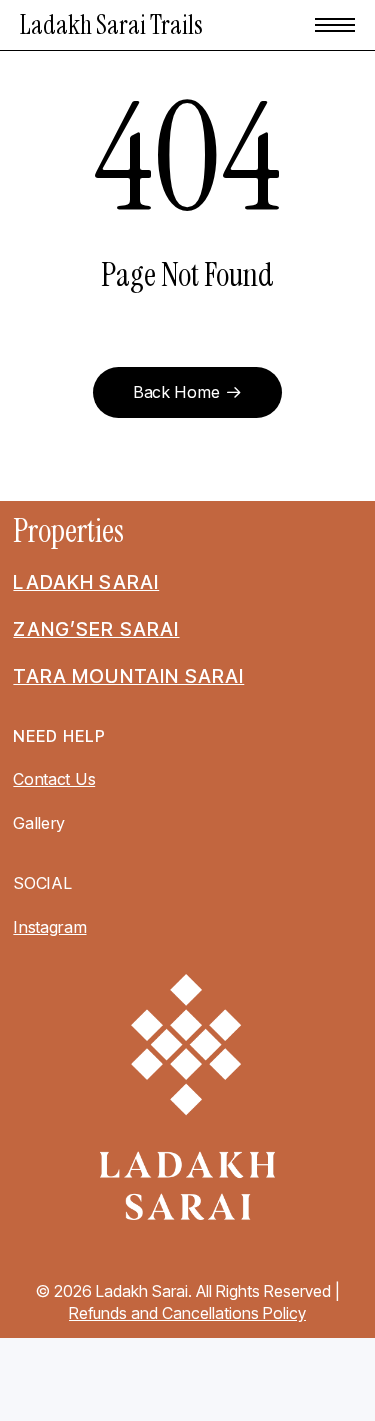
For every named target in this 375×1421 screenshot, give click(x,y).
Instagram (49, 927)
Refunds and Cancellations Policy (187, 1313)
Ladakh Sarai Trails (111, 25)
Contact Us (54, 779)
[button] (335, 25)
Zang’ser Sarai (96, 629)
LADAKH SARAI (86, 582)
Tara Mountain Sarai (128, 676)
